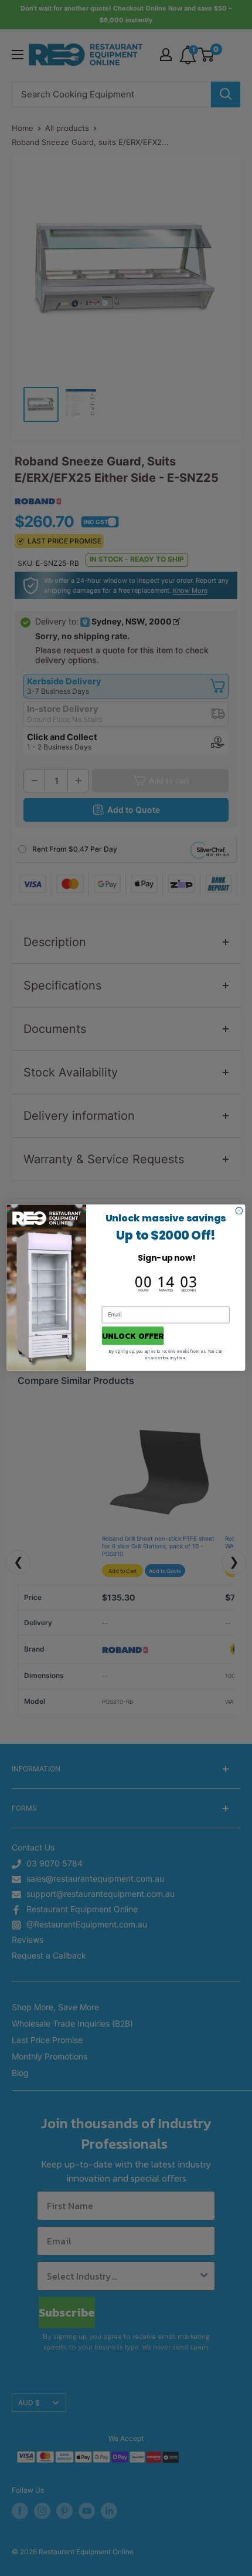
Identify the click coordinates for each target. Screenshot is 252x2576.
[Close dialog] (239, 1211)
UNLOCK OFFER (133, 1336)
